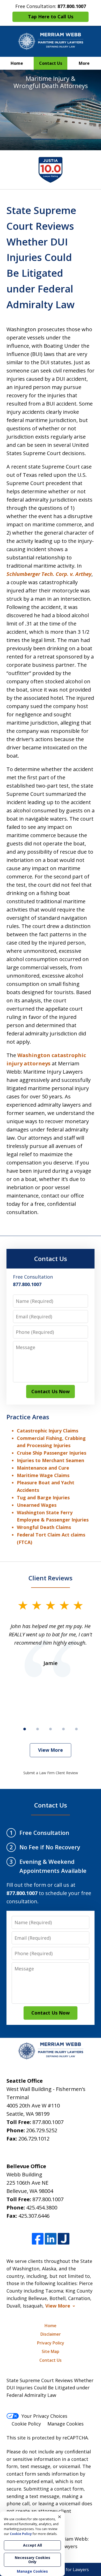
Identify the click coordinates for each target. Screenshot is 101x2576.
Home (17, 63)
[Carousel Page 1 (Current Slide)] (25, 1729)
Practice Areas (28, 1417)
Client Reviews (51, 1578)
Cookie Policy (26, 2424)
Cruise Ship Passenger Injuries (52, 1453)
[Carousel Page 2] (38, 1729)
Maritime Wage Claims (43, 1475)
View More (51, 1750)
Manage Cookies (66, 2424)
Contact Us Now (51, 1391)
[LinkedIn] (51, 2239)
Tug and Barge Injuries (43, 1497)
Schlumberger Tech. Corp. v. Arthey (49, 574)
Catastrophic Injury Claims (48, 1431)
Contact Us (51, 63)
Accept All (33, 2545)
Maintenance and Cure (43, 1468)
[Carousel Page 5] (76, 1729)
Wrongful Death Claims (44, 1527)
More (84, 63)
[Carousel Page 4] (63, 1729)
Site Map (51, 2351)
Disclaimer (51, 2334)
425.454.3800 (42, 2208)
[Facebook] (38, 2239)
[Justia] (64, 2239)
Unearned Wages (37, 1505)
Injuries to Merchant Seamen (51, 1460)
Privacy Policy (51, 2343)
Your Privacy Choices (44, 2416)
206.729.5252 (42, 2130)
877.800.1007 (48, 2122)
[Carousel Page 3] (51, 1729)
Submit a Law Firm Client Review (51, 1773)
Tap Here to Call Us (51, 17)
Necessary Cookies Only (33, 2560)
